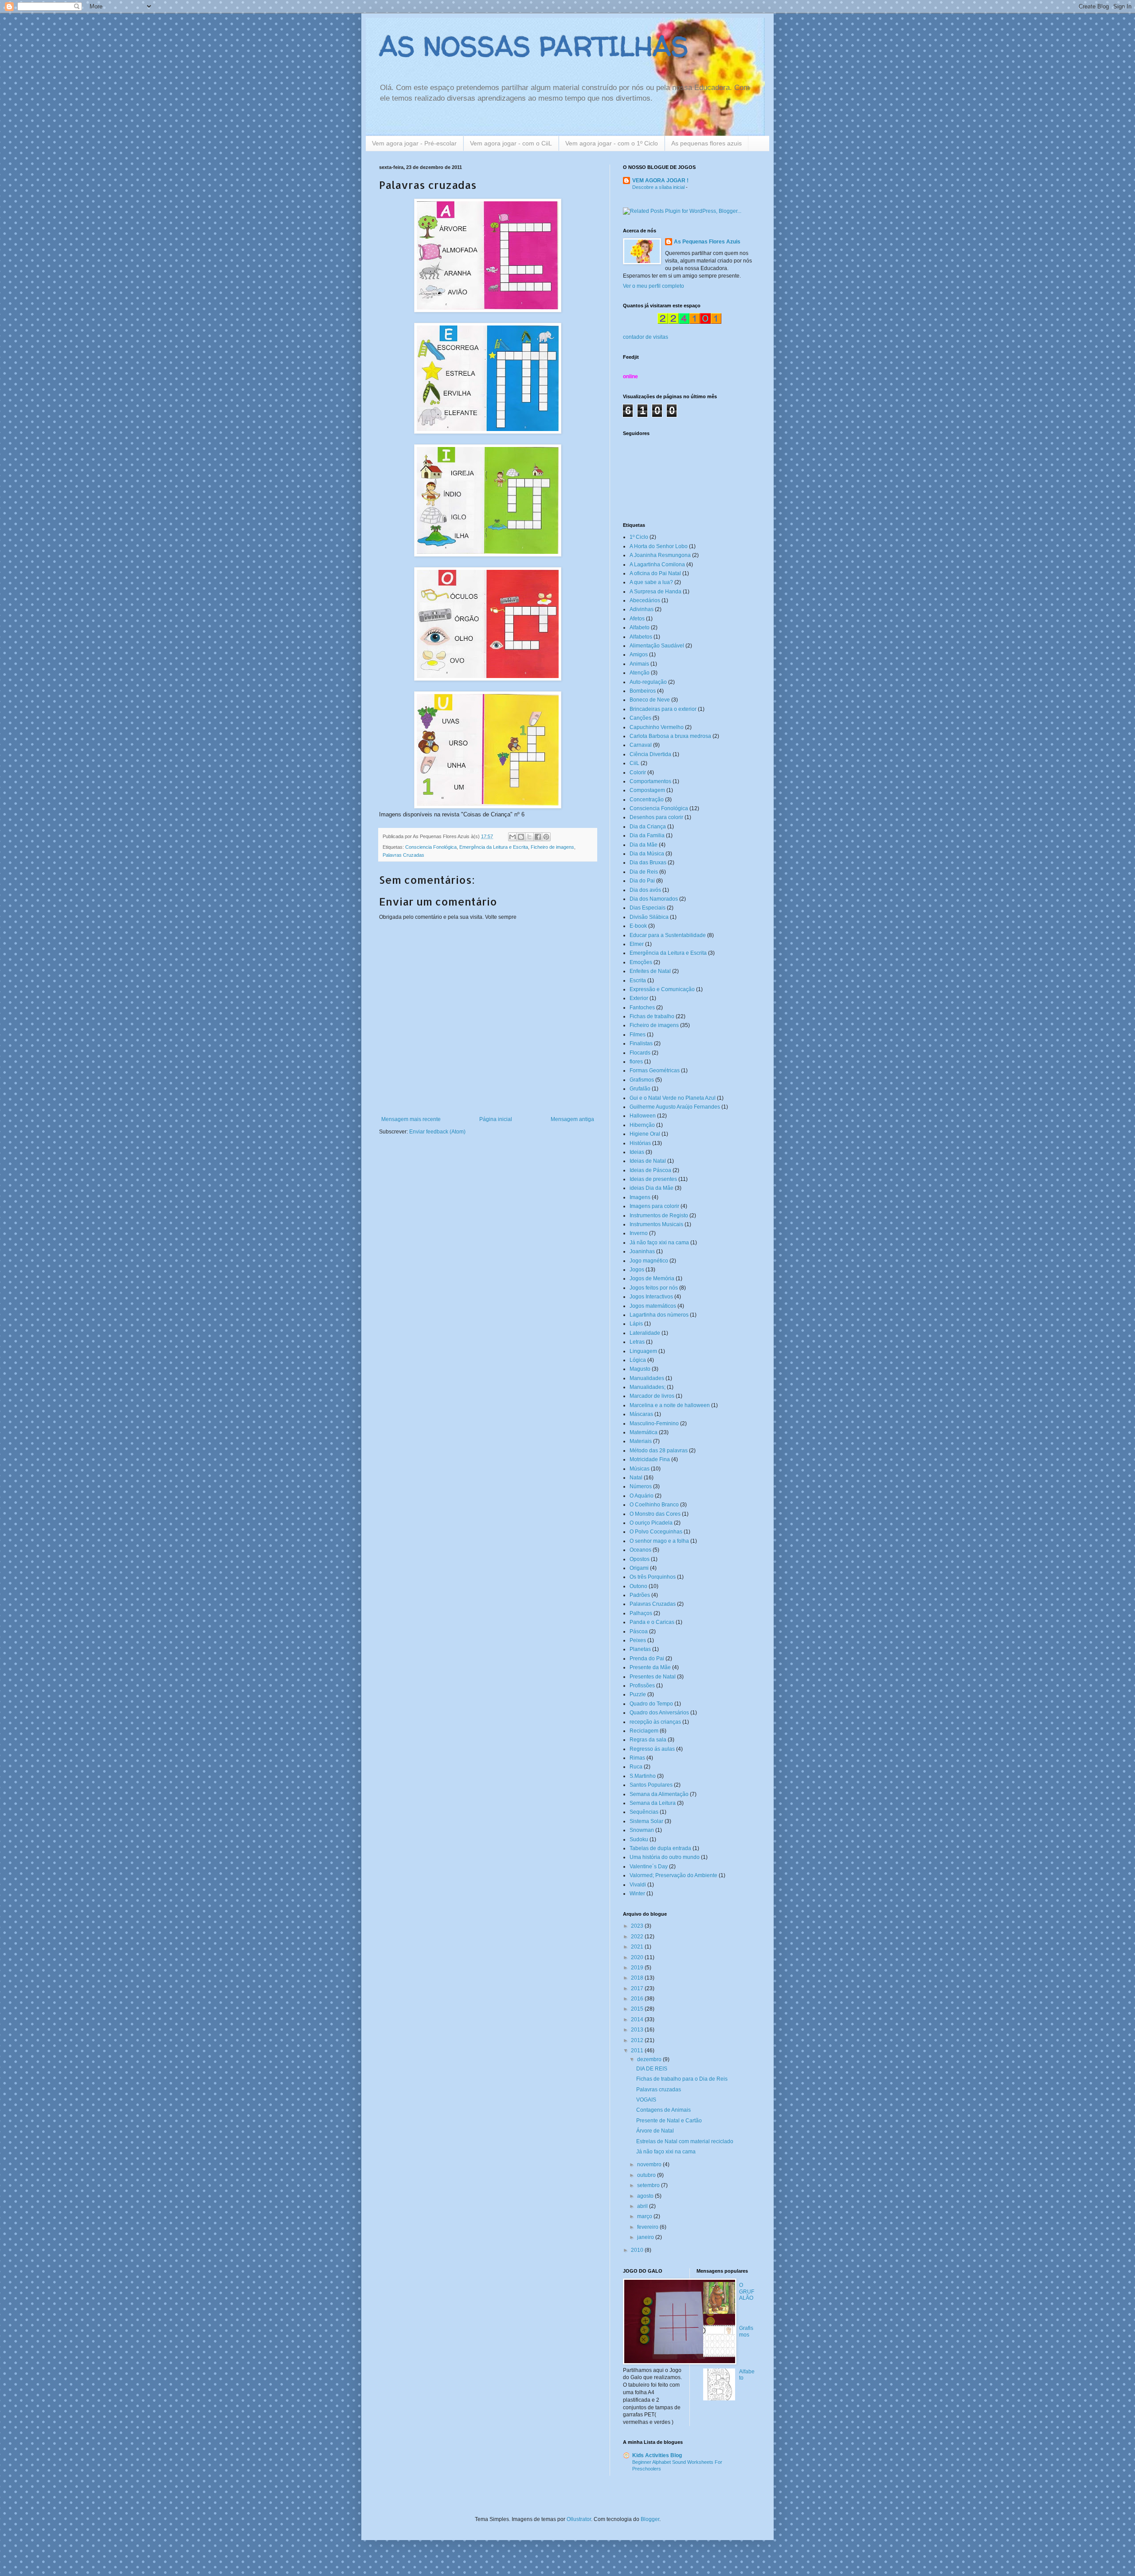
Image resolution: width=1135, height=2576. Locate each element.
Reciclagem (644, 1731)
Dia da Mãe (644, 845)
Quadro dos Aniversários (659, 1713)
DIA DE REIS (652, 2069)
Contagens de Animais (663, 2110)
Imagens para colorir (654, 1206)
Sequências (644, 1812)
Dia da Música (647, 854)
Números (641, 1486)
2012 (638, 2040)
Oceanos (640, 1550)
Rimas (637, 1758)
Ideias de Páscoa (650, 1170)
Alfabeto (640, 627)
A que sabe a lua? (651, 582)
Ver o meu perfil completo (654, 286)
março (645, 2216)
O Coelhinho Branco (654, 1505)
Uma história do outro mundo (665, 1857)
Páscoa (639, 1631)
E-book (638, 926)
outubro (647, 2175)
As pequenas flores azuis (706, 143)
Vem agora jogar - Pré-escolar (414, 143)
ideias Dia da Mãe (652, 1188)
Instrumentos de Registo (659, 1215)
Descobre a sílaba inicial (659, 187)
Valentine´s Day (649, 1866)
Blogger (650, 2519)
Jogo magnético (649, 1261)
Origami (639, 1568)
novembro (650, 2164)
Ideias (637, 1152)
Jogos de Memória (652, 1278)
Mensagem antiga (572, 1119)
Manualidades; (648, 1387)
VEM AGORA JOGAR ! (660, 180)
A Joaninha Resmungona (660, 555)
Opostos (640, 1559)
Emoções (641, 962)
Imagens (640, 1197)
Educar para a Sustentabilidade (668, 935)
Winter (637, 1894)
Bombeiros (643, 691)
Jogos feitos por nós (654, 1288)
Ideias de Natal (648, 1161)
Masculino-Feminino (654, 1423)
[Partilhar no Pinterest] (546, 837)
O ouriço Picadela (651, 1523)
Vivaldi (638, 1885)
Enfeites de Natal (650, 971)
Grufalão (640, 1089)
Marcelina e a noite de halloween (670, 1405)
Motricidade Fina (650, 1459)
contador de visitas (646, 337)
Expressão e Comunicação (662, 989)
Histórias (640, 1143)
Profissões (642, 1686)
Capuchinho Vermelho (657, 727)
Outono (638, 1586)
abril (643, 2206)
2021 (638, 1947)
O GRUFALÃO (747, 2292)
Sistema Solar (646, 1821)
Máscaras (641, 1414)
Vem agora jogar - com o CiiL (511, 143)
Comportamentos (650, 781)
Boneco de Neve (650, 700)
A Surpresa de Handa (656, 592)
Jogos (637, 1270)
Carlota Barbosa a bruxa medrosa (670, 736)
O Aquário (642, 1496)
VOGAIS (646, 2100)
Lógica (638, 1360)
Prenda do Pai (647, 1659)
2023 (638, 1926)
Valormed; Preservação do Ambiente (673, 1875)
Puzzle (638, 1694)
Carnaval (641, 745)
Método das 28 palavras (659, 1451)
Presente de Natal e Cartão (669, 2121)
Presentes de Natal (653, 1677)
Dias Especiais (648, 908)
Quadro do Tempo (651, 1704)
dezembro (650, 2059)
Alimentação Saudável (657, 646)
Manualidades (647, 1378)
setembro (649, 2185)
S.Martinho (643, 1776)
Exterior (639, 998)
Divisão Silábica (649, 917)
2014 (638, 2019)
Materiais (641, 1441)
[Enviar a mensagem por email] (513, 837)
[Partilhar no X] (529, 837)
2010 (638, 2250)
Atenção (640, 673)
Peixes (638, 1640)
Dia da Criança (648, 827)
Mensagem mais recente (411, 1119)
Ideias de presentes (653, 1179)
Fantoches (642, 1008)
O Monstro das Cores (655, 1514)
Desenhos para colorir (656, 817)
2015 (638, 2009)
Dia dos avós (645, 890)
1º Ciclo (639, 537)
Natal (636, 1478)
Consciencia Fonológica (431, 847)
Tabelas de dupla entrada (660, 1848)
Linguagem (643, 1351)
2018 (638, 1978)
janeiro (646, 2237)
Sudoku (639, 1839)
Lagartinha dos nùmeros (659, 1315)
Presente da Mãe (650, 1667)
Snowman (642, 1830)
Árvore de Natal (655, 2131)
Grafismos (642, 1080)
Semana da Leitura (653, 1803)
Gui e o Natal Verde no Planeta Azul (673, 1098)
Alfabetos (641, 637)
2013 (638, 2030)
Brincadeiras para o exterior (663, 709)
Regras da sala (648, 1740)
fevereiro (648, 2227)
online (630, 376)
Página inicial (496, 1119)
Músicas (640, 1469)
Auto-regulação (648, 682)
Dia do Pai (642, 881)
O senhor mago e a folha (659, 1541)
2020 (638, 1957)
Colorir (638, 772)
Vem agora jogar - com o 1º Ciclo (612, 143)
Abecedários (645, 600)
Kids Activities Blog (657, 2455)
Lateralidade (645, 1333)
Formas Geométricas (655, 1070)
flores (636, 1062)
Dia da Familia (647, 835)
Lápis (636, 1324)
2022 (638, 1937)
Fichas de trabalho (652, 1016)
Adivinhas (642, 609)
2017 (638, 1988)
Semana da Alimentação (659, 1794)
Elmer (637, 944)
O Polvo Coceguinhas (656, 1532)
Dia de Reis (644, 872)
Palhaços (641, 1613)
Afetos (637, 619)
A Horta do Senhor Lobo (659, 546)
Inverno (639, 1233)
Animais (639, 664)
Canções (640, 718)
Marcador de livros (652, 1396)
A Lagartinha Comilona (657, 565)
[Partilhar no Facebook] (538, 837)
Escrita (638, 980)
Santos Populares (651, 1785)
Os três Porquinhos (653, 1577)
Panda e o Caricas (652, 1622)
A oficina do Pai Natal (655, 573)
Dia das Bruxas (648, 863)
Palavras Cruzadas (403, 855)
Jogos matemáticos (653, 1306)
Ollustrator (579, 2519)
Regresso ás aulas (652, 1749)
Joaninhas (642, 1251)
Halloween (643, 1116)
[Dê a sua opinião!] (521, 837)
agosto (646, 2196)
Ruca (636, 1767)
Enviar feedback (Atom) (437, 1132)
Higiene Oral (645, 1134)
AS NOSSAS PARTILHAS (534, 46)
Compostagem (647, 790)
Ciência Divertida (650, 754)
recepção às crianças (655, 1722)
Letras (637, 1342)
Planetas (640, 1649)
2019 (638, 1968)
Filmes (638, 1035)
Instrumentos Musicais (656, 1224)
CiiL (634, 763)
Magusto (640, 1369)
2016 (638, 1999)
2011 (638, 2051)
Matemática (644, 1432)
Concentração (647, 800)
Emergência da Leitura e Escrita (494, 847)
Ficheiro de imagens (552, 847)
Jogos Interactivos (651, 1297)
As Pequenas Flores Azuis (707, 242)
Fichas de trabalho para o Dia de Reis (682, 2079)
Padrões (640, 1595)
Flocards (640, 1053)
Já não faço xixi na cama (659, 1243)
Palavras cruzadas (659, 2090)
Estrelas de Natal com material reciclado (685, 2141)
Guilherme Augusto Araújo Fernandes (675, 1107)
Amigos (639, 655)
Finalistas (641, 1043)
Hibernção (642, 1125)
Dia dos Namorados (654, 899)
